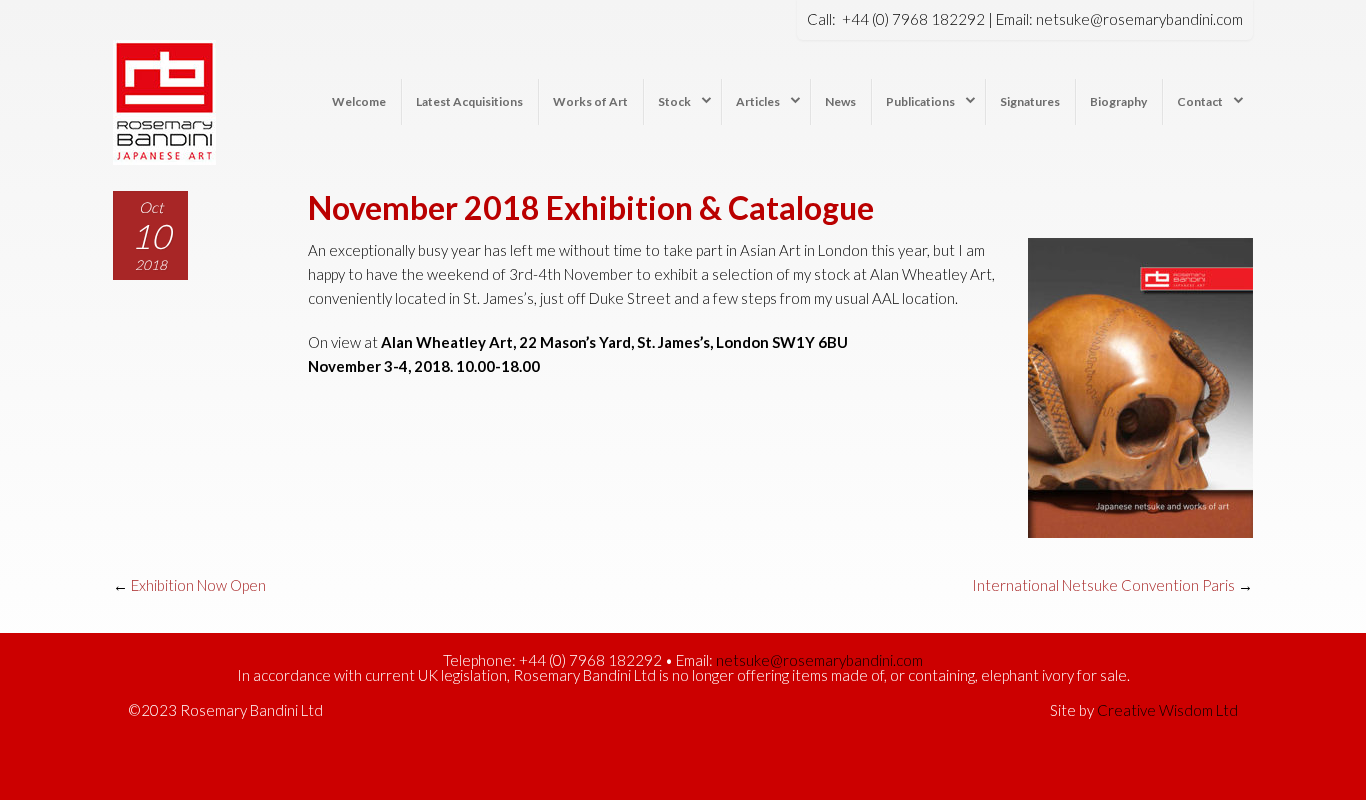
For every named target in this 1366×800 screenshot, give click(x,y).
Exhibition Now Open (198, 585)
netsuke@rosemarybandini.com (1139, 19)
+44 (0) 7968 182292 (913, 19)
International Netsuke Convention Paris (1103, 585)
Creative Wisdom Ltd (1167, 710)
